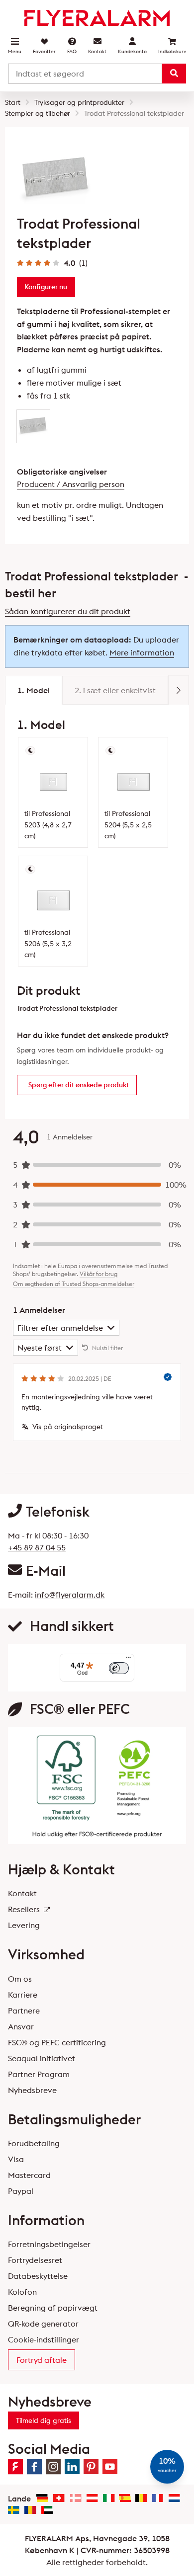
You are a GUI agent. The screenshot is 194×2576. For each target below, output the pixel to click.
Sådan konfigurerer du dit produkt (68, 611)
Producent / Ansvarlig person (71, 484)
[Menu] (128, 1660)
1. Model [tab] (34, 690)
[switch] (119, 1668)
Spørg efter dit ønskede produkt (79, 1085)
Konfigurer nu (46, 287)
